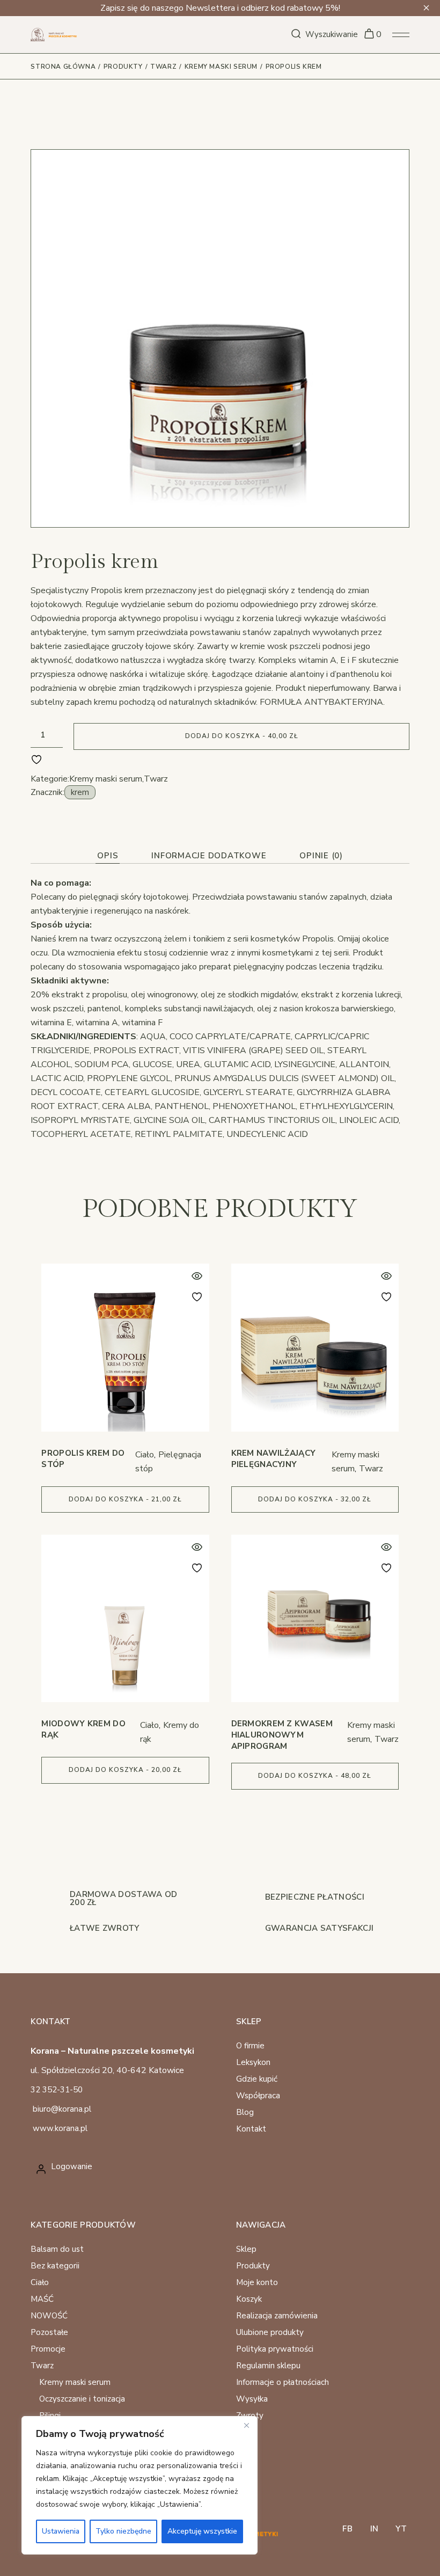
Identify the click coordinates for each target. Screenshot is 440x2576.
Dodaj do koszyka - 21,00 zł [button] (125, 1499)
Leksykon (253, 2062)
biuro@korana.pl (62, 2109)
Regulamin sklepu (268, 2366)
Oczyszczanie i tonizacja (82, 2399)
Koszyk (249, 2299)
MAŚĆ (42, 2299)
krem (80, 792)
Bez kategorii (55, 2266)
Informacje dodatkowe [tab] (209, 856)
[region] (140, 2485)
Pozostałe (49, 2332)
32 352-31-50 (57, 2090)
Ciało (145, 1455)
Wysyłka (252, 2399)
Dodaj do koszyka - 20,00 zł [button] (125, 1770)
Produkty (253, 2266)
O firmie (250, 2046)
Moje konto (257, 2282)
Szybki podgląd (197, 1276)
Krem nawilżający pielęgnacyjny (274, 1459)
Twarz (156, 779)
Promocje (48, 2349)
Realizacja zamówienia (277, 2316)
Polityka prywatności (275, 2349)
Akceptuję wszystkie (202, 2531)
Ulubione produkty (270, 2332)
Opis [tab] (108, 856)
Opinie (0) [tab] (321, 856)
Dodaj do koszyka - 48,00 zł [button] (315, 1776)
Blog (245, 2112)
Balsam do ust (57, 2249)
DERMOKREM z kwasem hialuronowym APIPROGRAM (282, 1735)
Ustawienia (61, 2531)
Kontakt (251, 2129)
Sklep (246, 2249)
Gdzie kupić (257, 2079)
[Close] (246, 2425)
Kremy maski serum (106, 779)
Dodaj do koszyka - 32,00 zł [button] (315, 1499)
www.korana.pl (60, 2128)
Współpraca (258, 2096)
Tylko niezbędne (123, 2531)
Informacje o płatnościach (283, 2382)
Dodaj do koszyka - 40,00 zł (242, 736)
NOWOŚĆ (49, 2316)
